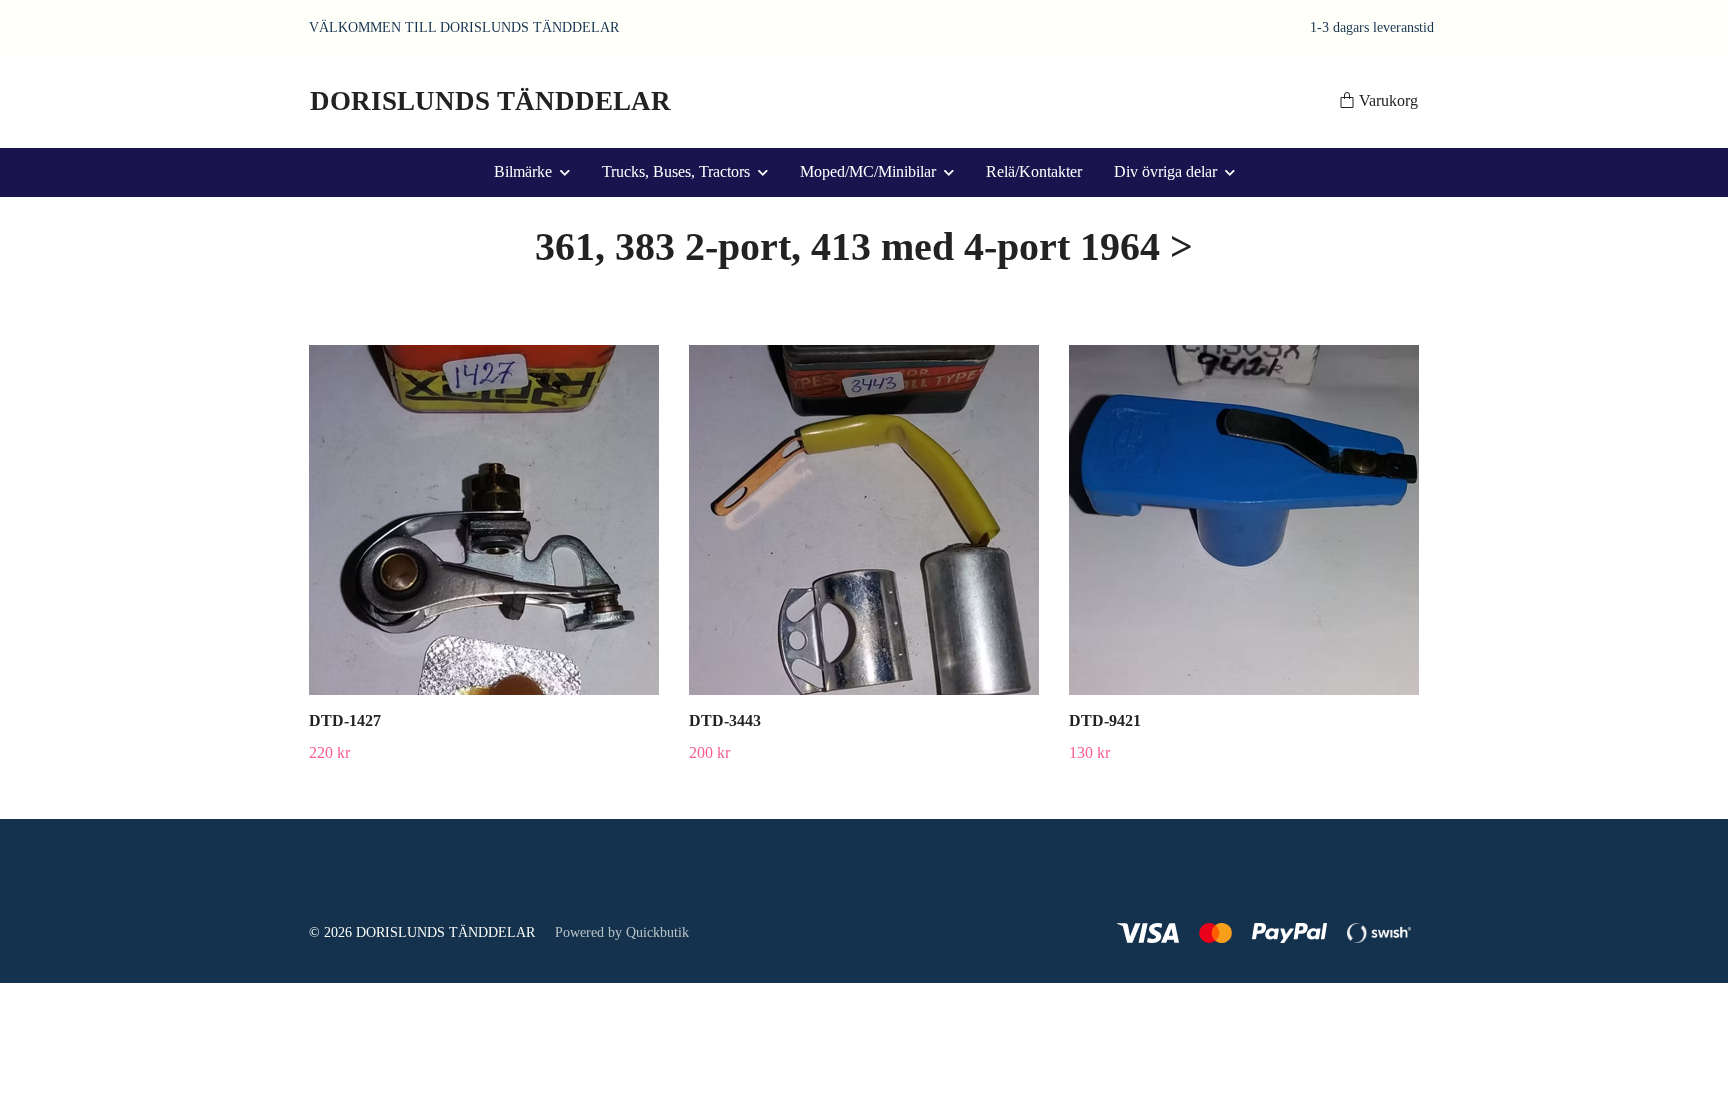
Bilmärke (523, 171)
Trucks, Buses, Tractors (676, 171)
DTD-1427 (345, 720)
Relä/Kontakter (1034, 171)
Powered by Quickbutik (622, 932)
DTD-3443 (725, 720)
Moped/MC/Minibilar (868, 171)
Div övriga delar (1165, 171)
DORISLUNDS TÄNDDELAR (490, 101)
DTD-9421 (1105, 720)
